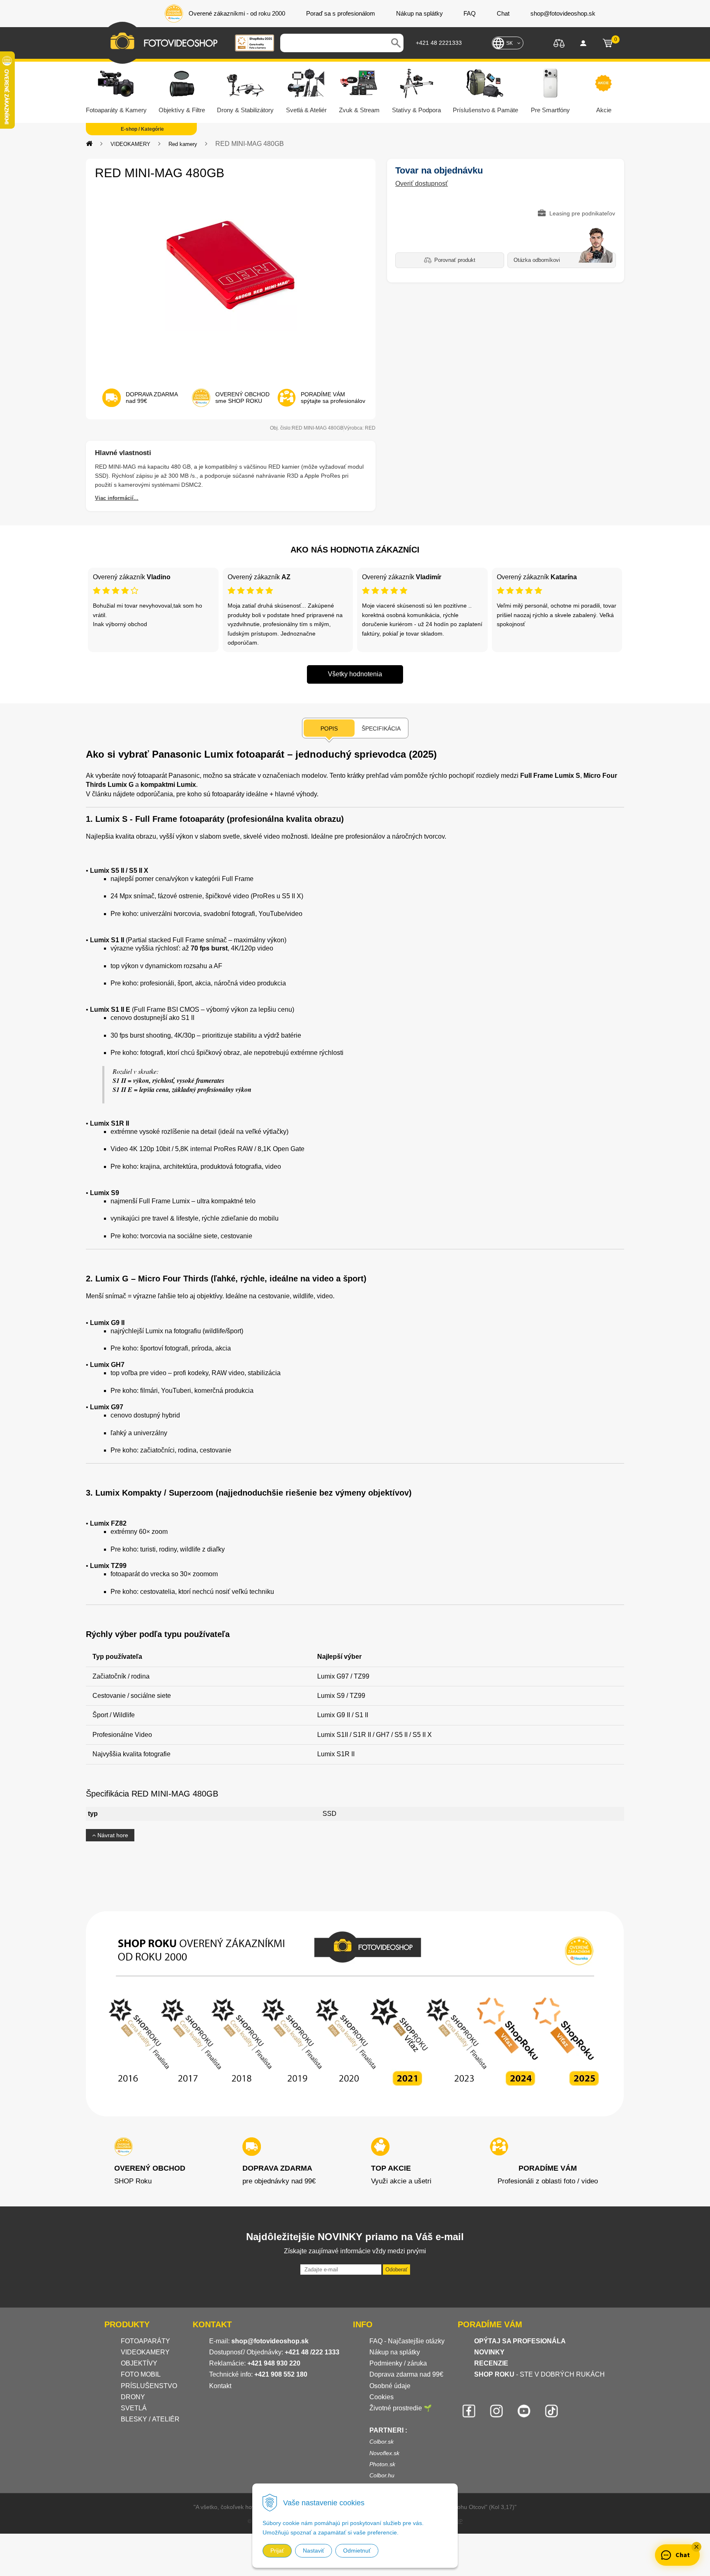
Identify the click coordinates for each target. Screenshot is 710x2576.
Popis (329, 728)
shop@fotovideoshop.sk (270, 2341)
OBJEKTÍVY (139, 2363)
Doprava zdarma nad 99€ (406, 2374)
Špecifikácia (381, 728)
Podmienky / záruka (398, 2363)
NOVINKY (489, 2352)
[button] (696, 2547)
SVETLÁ (135, 2408)
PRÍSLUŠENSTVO (149, 2386)
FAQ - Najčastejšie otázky (407, 2341)
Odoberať (396, 2270)
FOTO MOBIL (141, 2374)
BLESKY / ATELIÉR (150, 2419)
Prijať (277, 2551)
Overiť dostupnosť (422, 184)
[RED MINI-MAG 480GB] (231, 282)
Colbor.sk (382, 2442)
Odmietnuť (357, 2551)
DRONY (133, 2397)
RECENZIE (491, 2363)
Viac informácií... (117, 498)
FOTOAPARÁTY (145, 2341)
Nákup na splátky (395, 2352)
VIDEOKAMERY (130, 144)
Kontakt (220, 2386)
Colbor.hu (382, 2475)
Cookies (382, 2397)
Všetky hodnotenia (355, 674)
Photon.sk (382, 2464)
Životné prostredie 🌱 (401, 2408)
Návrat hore (112, 1835)
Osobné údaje (390, 2386)
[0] (608, 43)
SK (509, 43)
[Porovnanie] (559, 43)
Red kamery (183, 144)
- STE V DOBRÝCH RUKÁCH (539, 2374)
